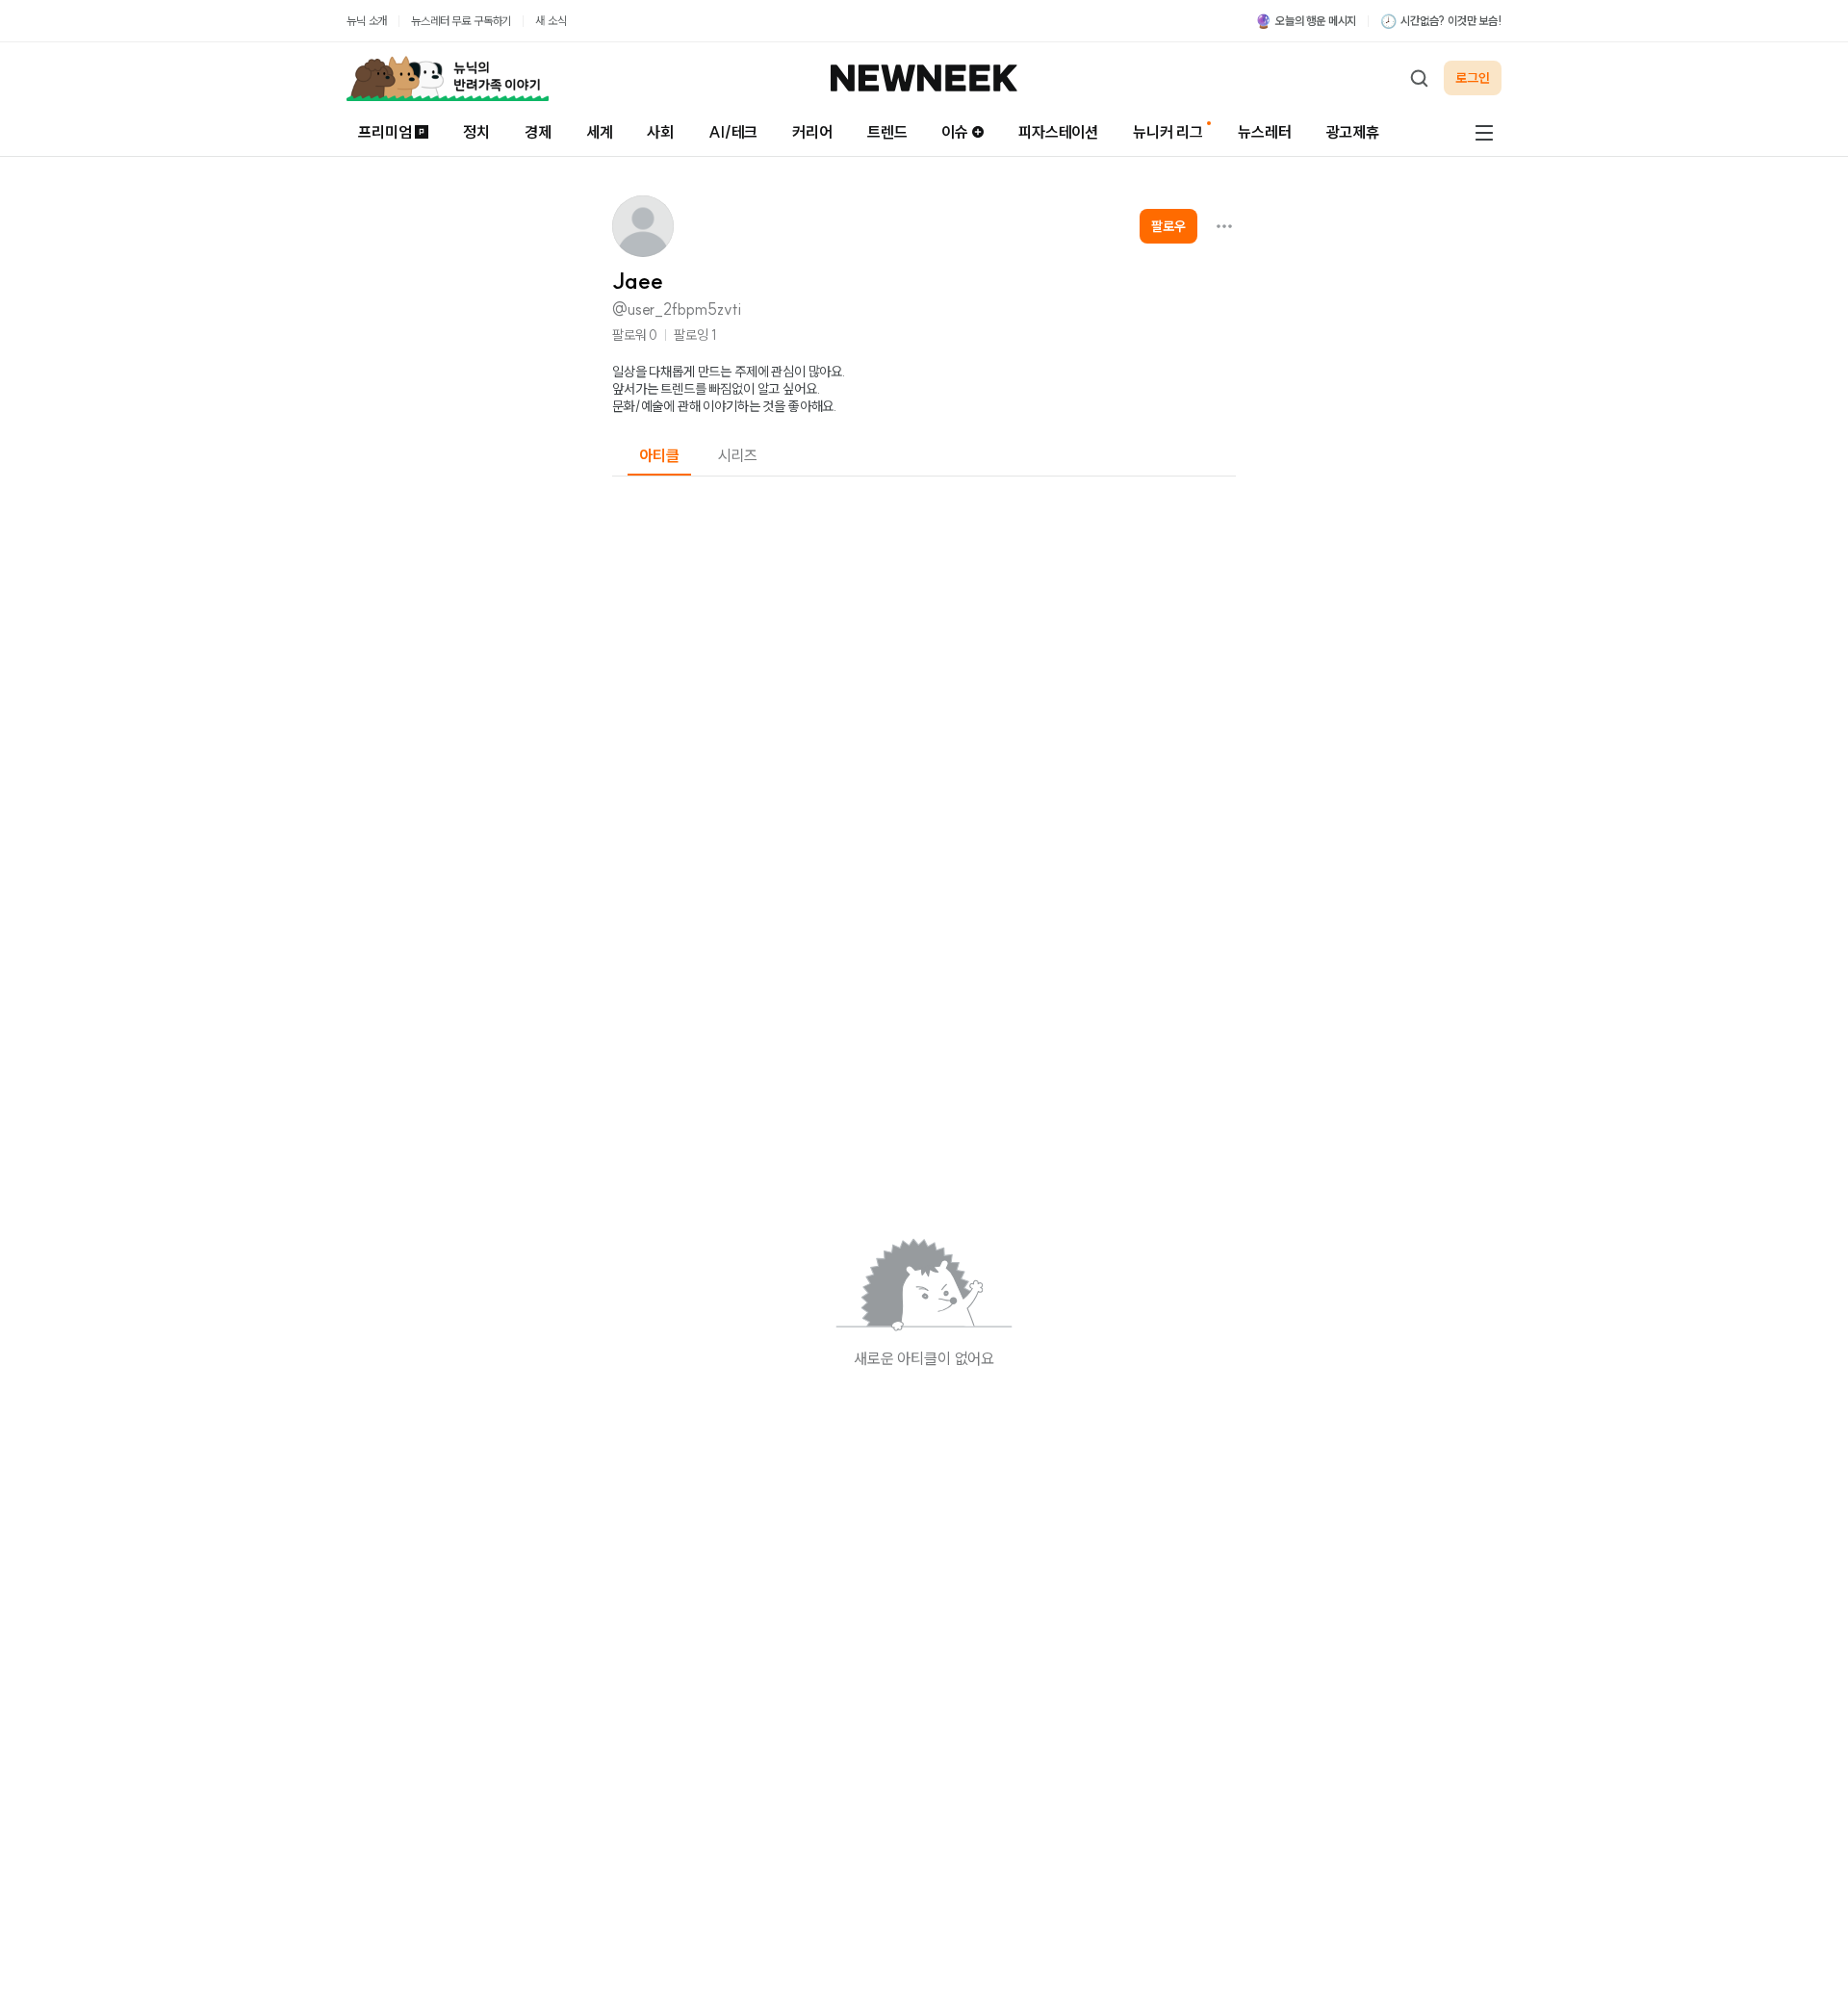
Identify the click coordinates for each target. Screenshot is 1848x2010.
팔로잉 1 (694, 335)
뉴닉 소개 (367, 21)
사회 (660, 132)
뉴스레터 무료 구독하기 (461, 21)
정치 (476, 132)
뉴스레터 (1264, 132)
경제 (538, 132)
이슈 (955, 132)
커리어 (812, 132)
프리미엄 (385, 132)
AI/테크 (733, 132)
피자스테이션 (1058, 132)
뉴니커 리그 (1168, 132)
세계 (600, 132)
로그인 (1473, 78)
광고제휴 (1353, 132)
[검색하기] (1419, 78)
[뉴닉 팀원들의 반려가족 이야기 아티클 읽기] (448, 78)
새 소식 (551, 21)
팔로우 (1168, 226)
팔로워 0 (635, 335)
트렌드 (887, 132)
